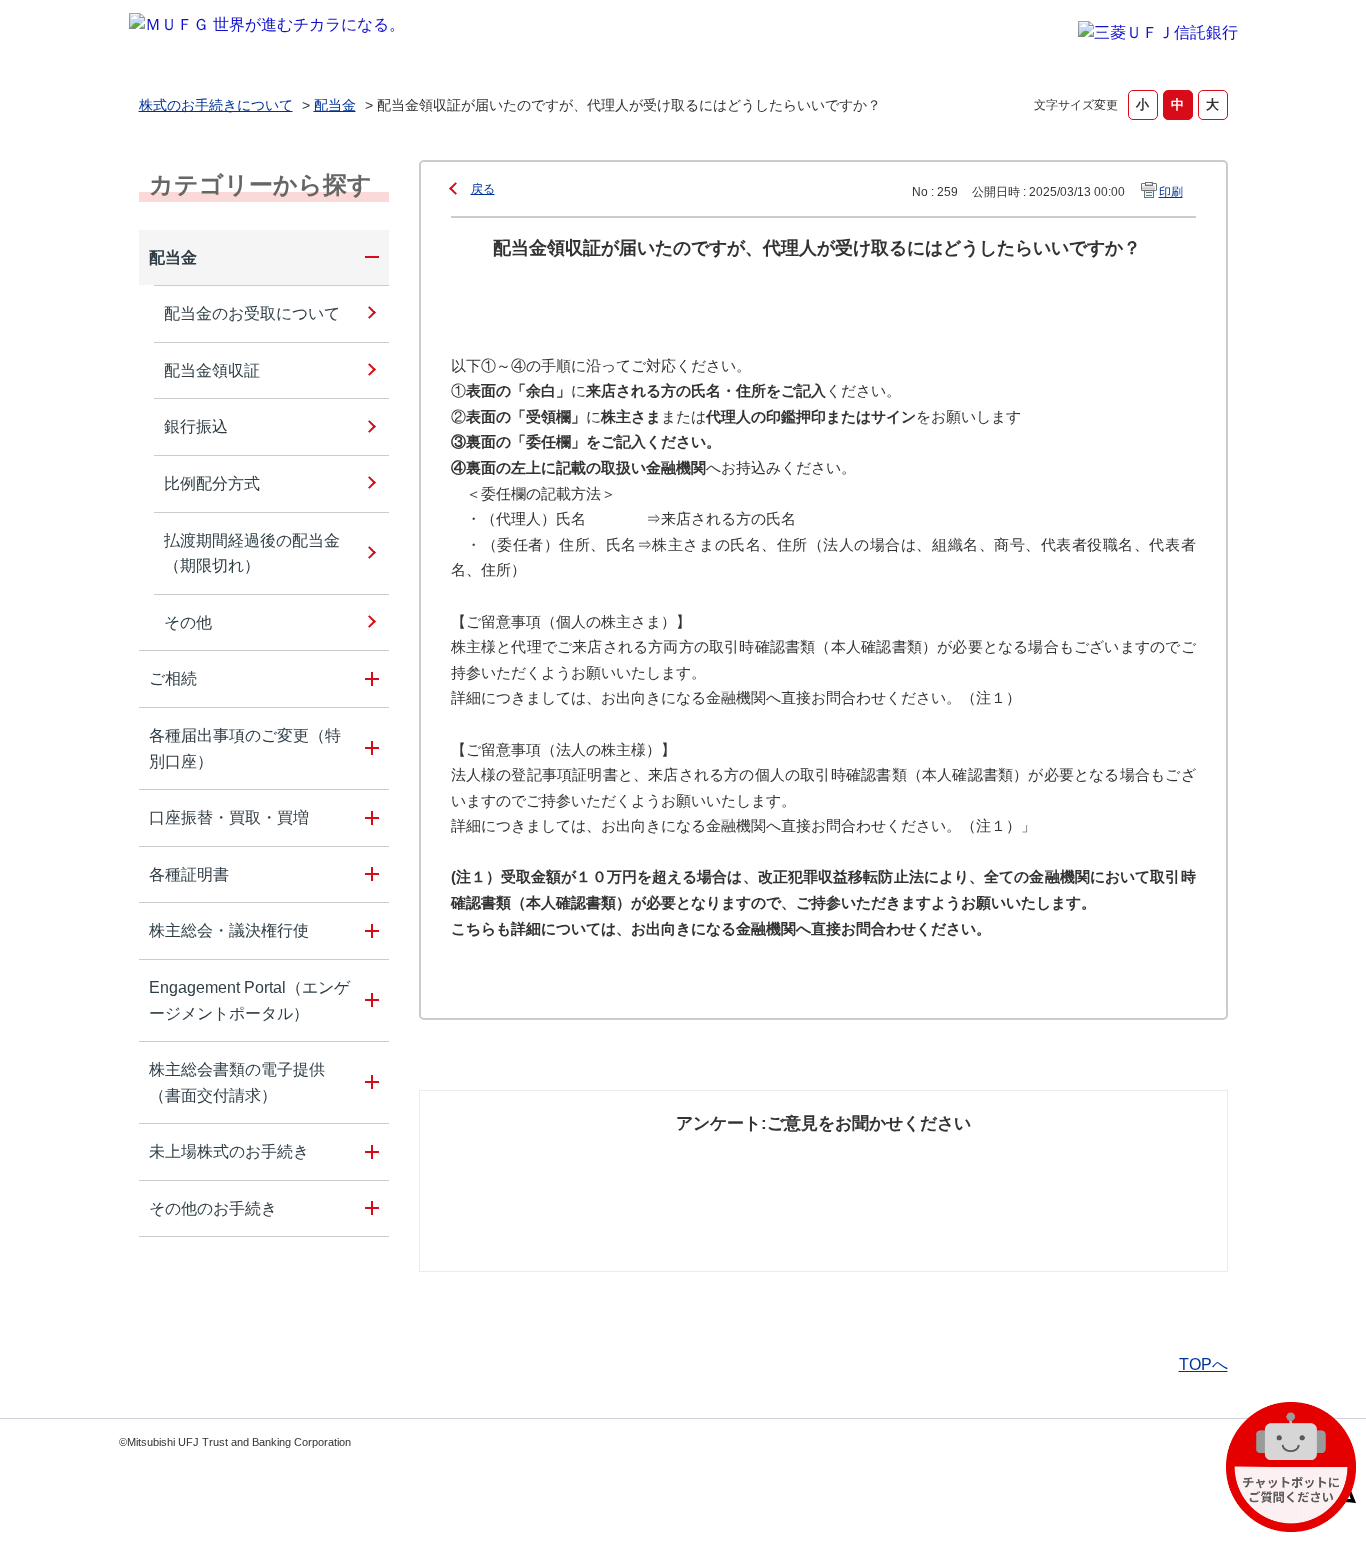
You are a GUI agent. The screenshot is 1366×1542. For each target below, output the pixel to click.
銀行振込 (196, 426)
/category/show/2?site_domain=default (369, 258)
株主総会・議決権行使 (229, 930)
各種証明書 (189, 874)
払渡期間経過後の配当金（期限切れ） (252, 553)
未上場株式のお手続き (229, 1151)
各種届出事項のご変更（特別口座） (245, 748)
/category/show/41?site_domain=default (369, 818)
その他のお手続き (213, 1208)
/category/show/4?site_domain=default (369, 679)
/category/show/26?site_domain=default (369, 1000)
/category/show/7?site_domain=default (369, 1152)
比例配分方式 (212, 483)
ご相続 (173, 678)
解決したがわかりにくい (736, 1173)
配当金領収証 (212, 370)
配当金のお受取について (252, 313)
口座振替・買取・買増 (229, 817)
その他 (188, 622)
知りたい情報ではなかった (1081, 1173)
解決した (523, 1162)
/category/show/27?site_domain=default (369, 1082)
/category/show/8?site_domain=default (369, 1209)
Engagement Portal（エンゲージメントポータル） (249, 1000)
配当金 (335, 105)
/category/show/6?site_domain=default (369, 875)
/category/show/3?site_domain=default (369, 931)
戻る (483, 189)
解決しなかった (898, 1162)
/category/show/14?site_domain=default (369, 748)
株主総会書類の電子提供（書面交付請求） (237, 1082)
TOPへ (1203, 1364)
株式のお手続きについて (216, 105)
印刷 (1171, 192)
